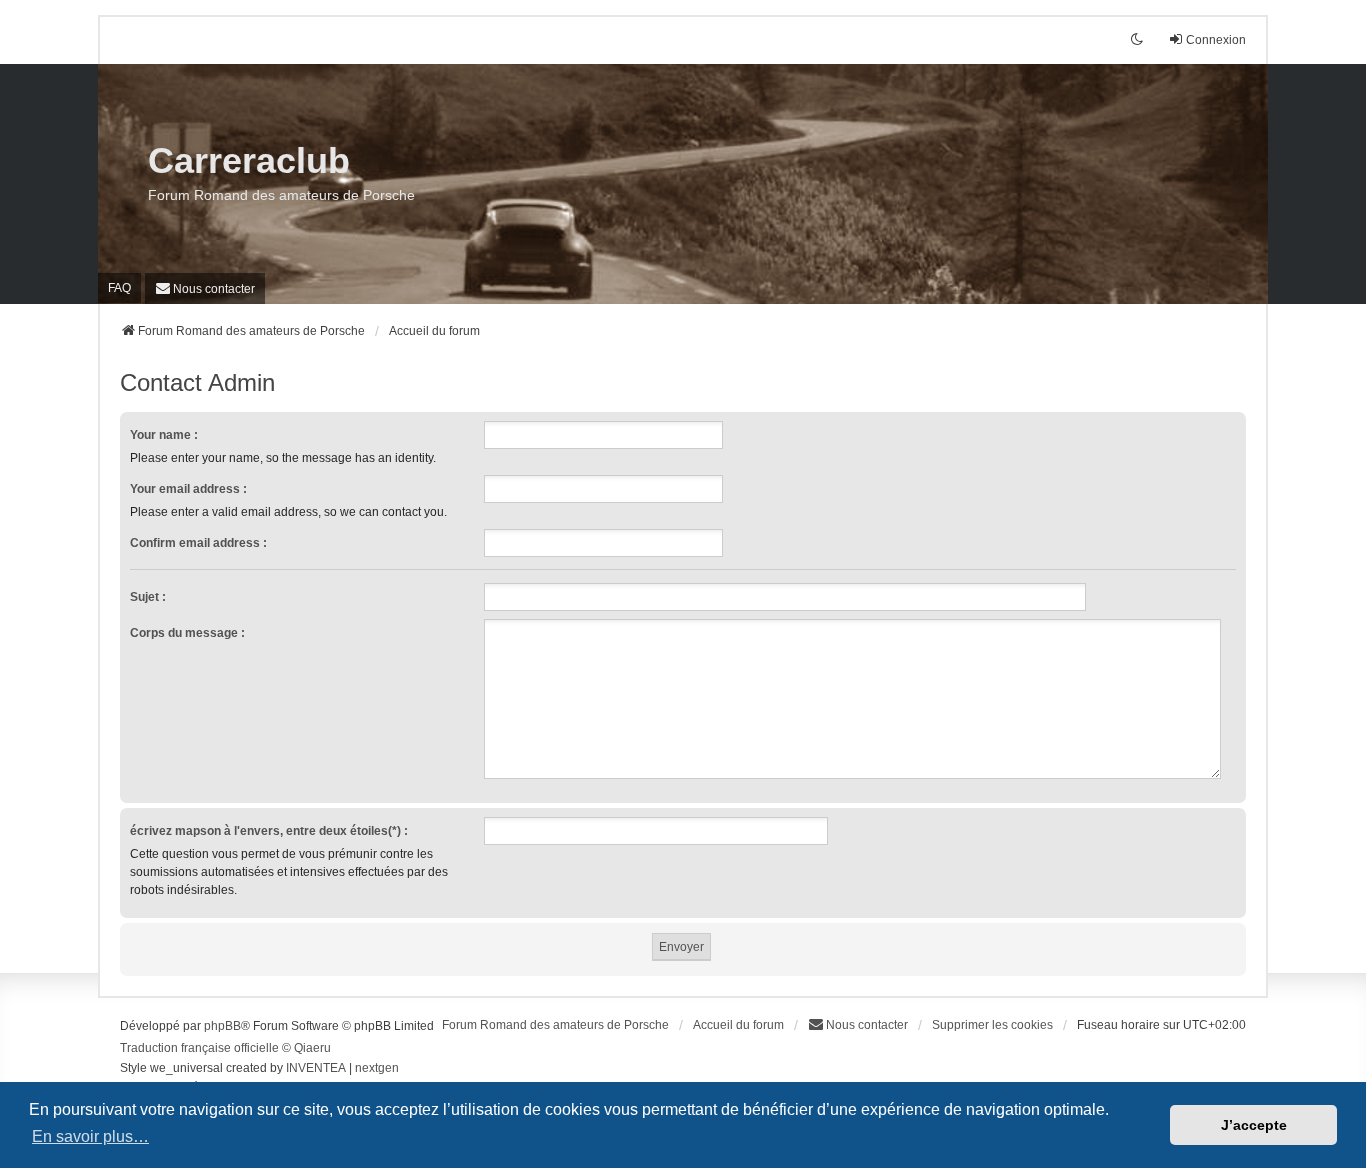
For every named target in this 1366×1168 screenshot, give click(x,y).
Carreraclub (249, 160)
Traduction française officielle (199, 1048)
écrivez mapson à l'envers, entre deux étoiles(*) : (269, 831)
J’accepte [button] (1254, 1125)
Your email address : (188, 489)
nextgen (377, 1068)
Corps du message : (187, 633)
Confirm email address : (198, 543)
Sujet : (148, 597)
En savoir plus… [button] (90, 1136)
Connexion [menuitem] (1216, 40)
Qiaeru (312, 1048)
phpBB (222, 1026)
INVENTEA (316, 1068)
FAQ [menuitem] (119, 288)
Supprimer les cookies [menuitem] (992, 1025)
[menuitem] (205, 288)
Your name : (164, 435)
